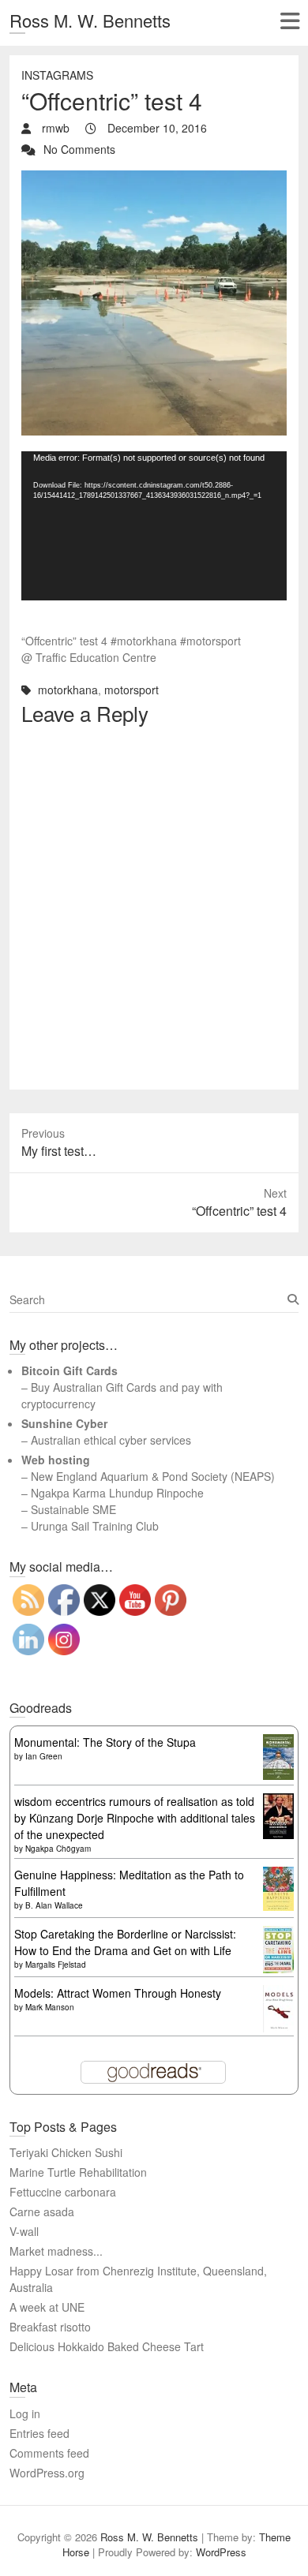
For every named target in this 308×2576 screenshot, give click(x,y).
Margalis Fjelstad (56, 1965)
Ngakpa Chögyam (58, 1849)
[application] (154, 526)
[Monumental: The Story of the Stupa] (278, 1742)
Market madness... (56, 2251)
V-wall (24, 2231)
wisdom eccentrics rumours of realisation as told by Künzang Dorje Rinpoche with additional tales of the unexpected (135, 1818)
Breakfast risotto (50, 2327)
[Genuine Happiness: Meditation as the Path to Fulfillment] (278, 1875)
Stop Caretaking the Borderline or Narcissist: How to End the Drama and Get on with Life (125, 1942)
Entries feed (39, 2433)
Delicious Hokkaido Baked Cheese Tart (107, 2346)
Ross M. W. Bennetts (90, 20)
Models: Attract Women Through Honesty (118, 1993)
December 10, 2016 (156, 128)
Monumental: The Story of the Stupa (105, 1742)
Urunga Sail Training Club (95, 1526)
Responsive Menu (289, 21)
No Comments (79, 149)
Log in (25, 2413)
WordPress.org (47, 2473)
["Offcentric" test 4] (154, 178)
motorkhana (68, 690)
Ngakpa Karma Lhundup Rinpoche (117, 1493)
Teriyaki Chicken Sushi (66, 2152)
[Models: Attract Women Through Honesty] (278, 1993)
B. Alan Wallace (54, 1905)
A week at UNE (47, 2307)
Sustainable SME (73, 1509)
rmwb (54, 128)
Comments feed (49, 2453)
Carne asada (42, 2211)
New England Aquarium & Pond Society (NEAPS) (153, 1476)
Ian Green (44, 1756)
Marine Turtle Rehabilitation (78, 2172)
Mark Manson (50, 2007)
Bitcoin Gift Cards (69, 1370)
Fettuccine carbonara (63, 2192)
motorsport (131, 690)
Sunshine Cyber (64, 1423)
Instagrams (57, 75)
